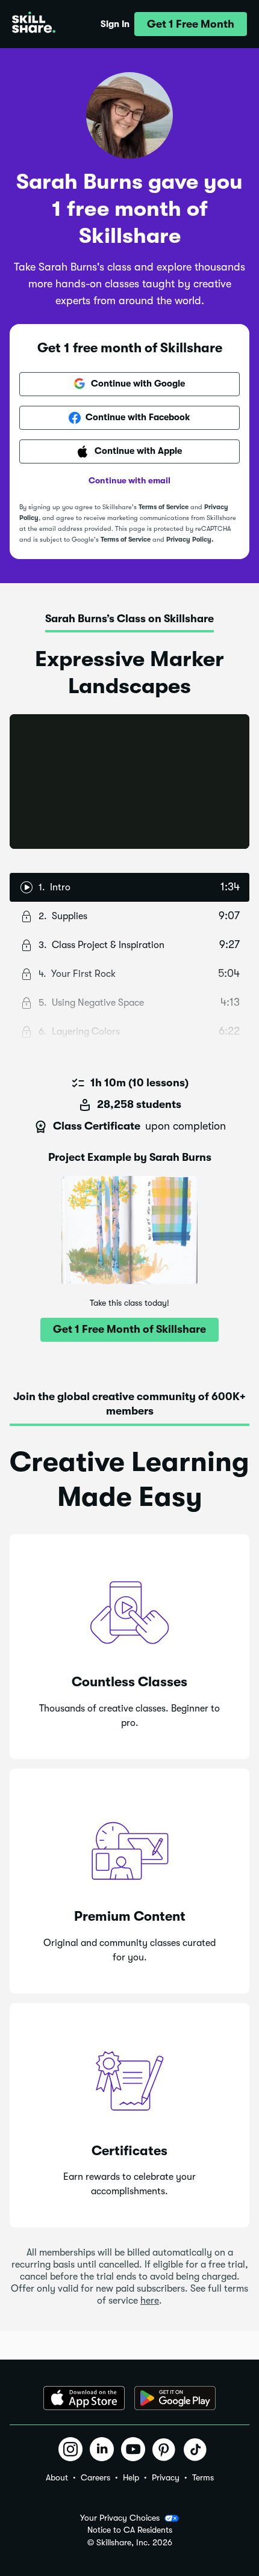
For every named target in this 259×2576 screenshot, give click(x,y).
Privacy (166, 2477)
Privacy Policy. (190, 540)
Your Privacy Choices (120, 2518)
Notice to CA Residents (130, 2530)
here (150, 2301)
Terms (203, 2477)
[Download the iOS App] (84, 2398)
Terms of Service (164, 507)
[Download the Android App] (175, 2398)
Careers (95, 2477)
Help (131, 2477)
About (57, 2477)
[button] (191, 24)
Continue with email (129, 480)
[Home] (34, 24)
